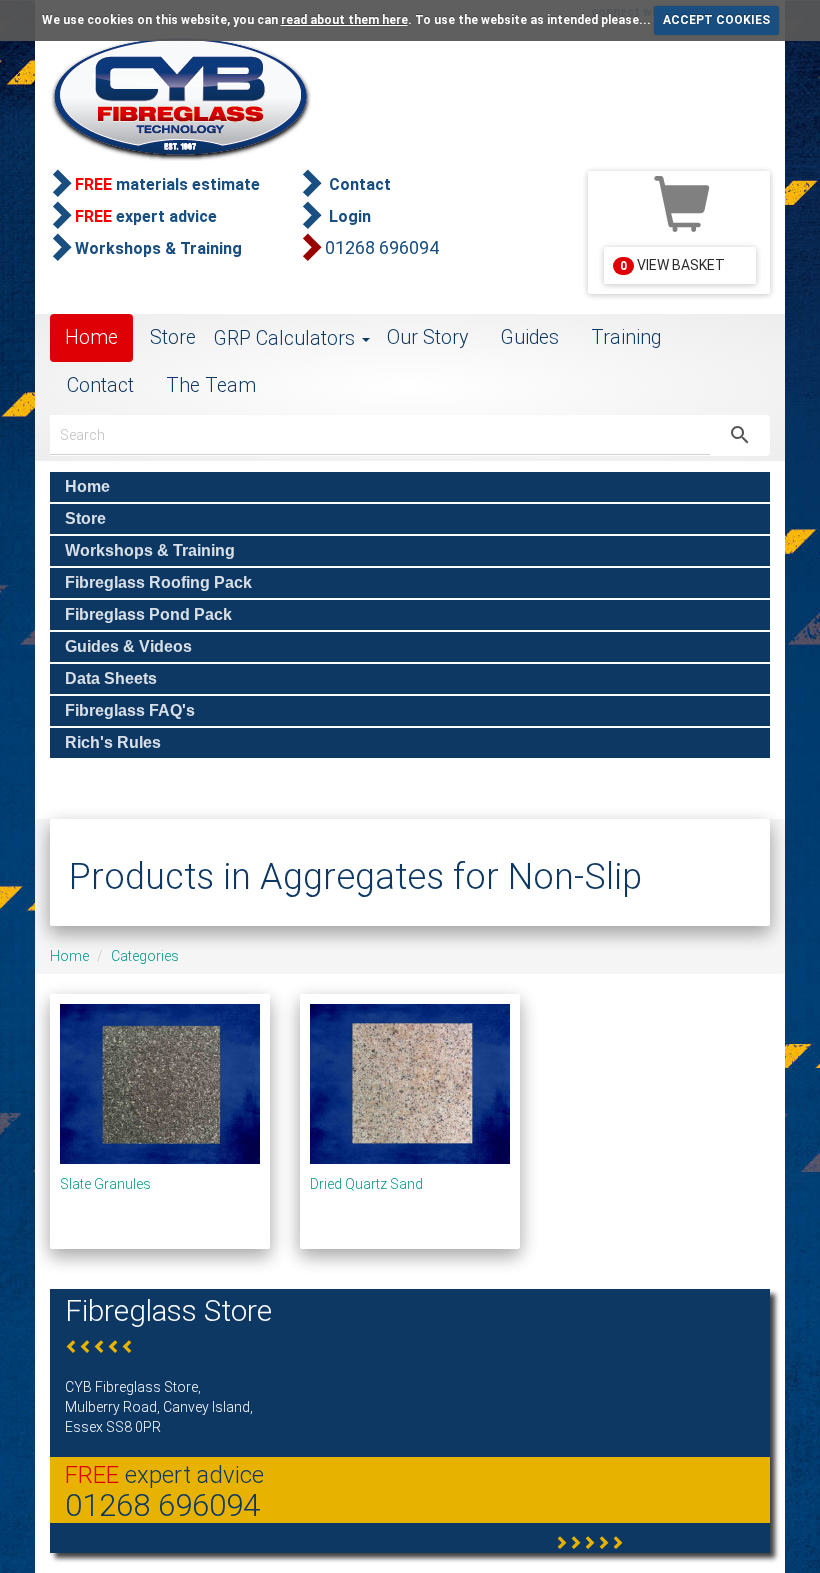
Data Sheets (111, 678)
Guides (529, 337)
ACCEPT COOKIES (716, 20)
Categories (145, 956)
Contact (100, 385)
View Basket (672, 265)
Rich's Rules (113, 742)
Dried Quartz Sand (366, 1184)
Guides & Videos (128, 646)
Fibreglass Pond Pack (148, 614)
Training (626, 337)
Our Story (427, 337)
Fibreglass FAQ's (130, 710)
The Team (211, 385)
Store (173, 337)
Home (91, 337)
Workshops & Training (150, 550)
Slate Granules (105, 1184)
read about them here (344, 20)
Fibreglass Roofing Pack (158, 582)
